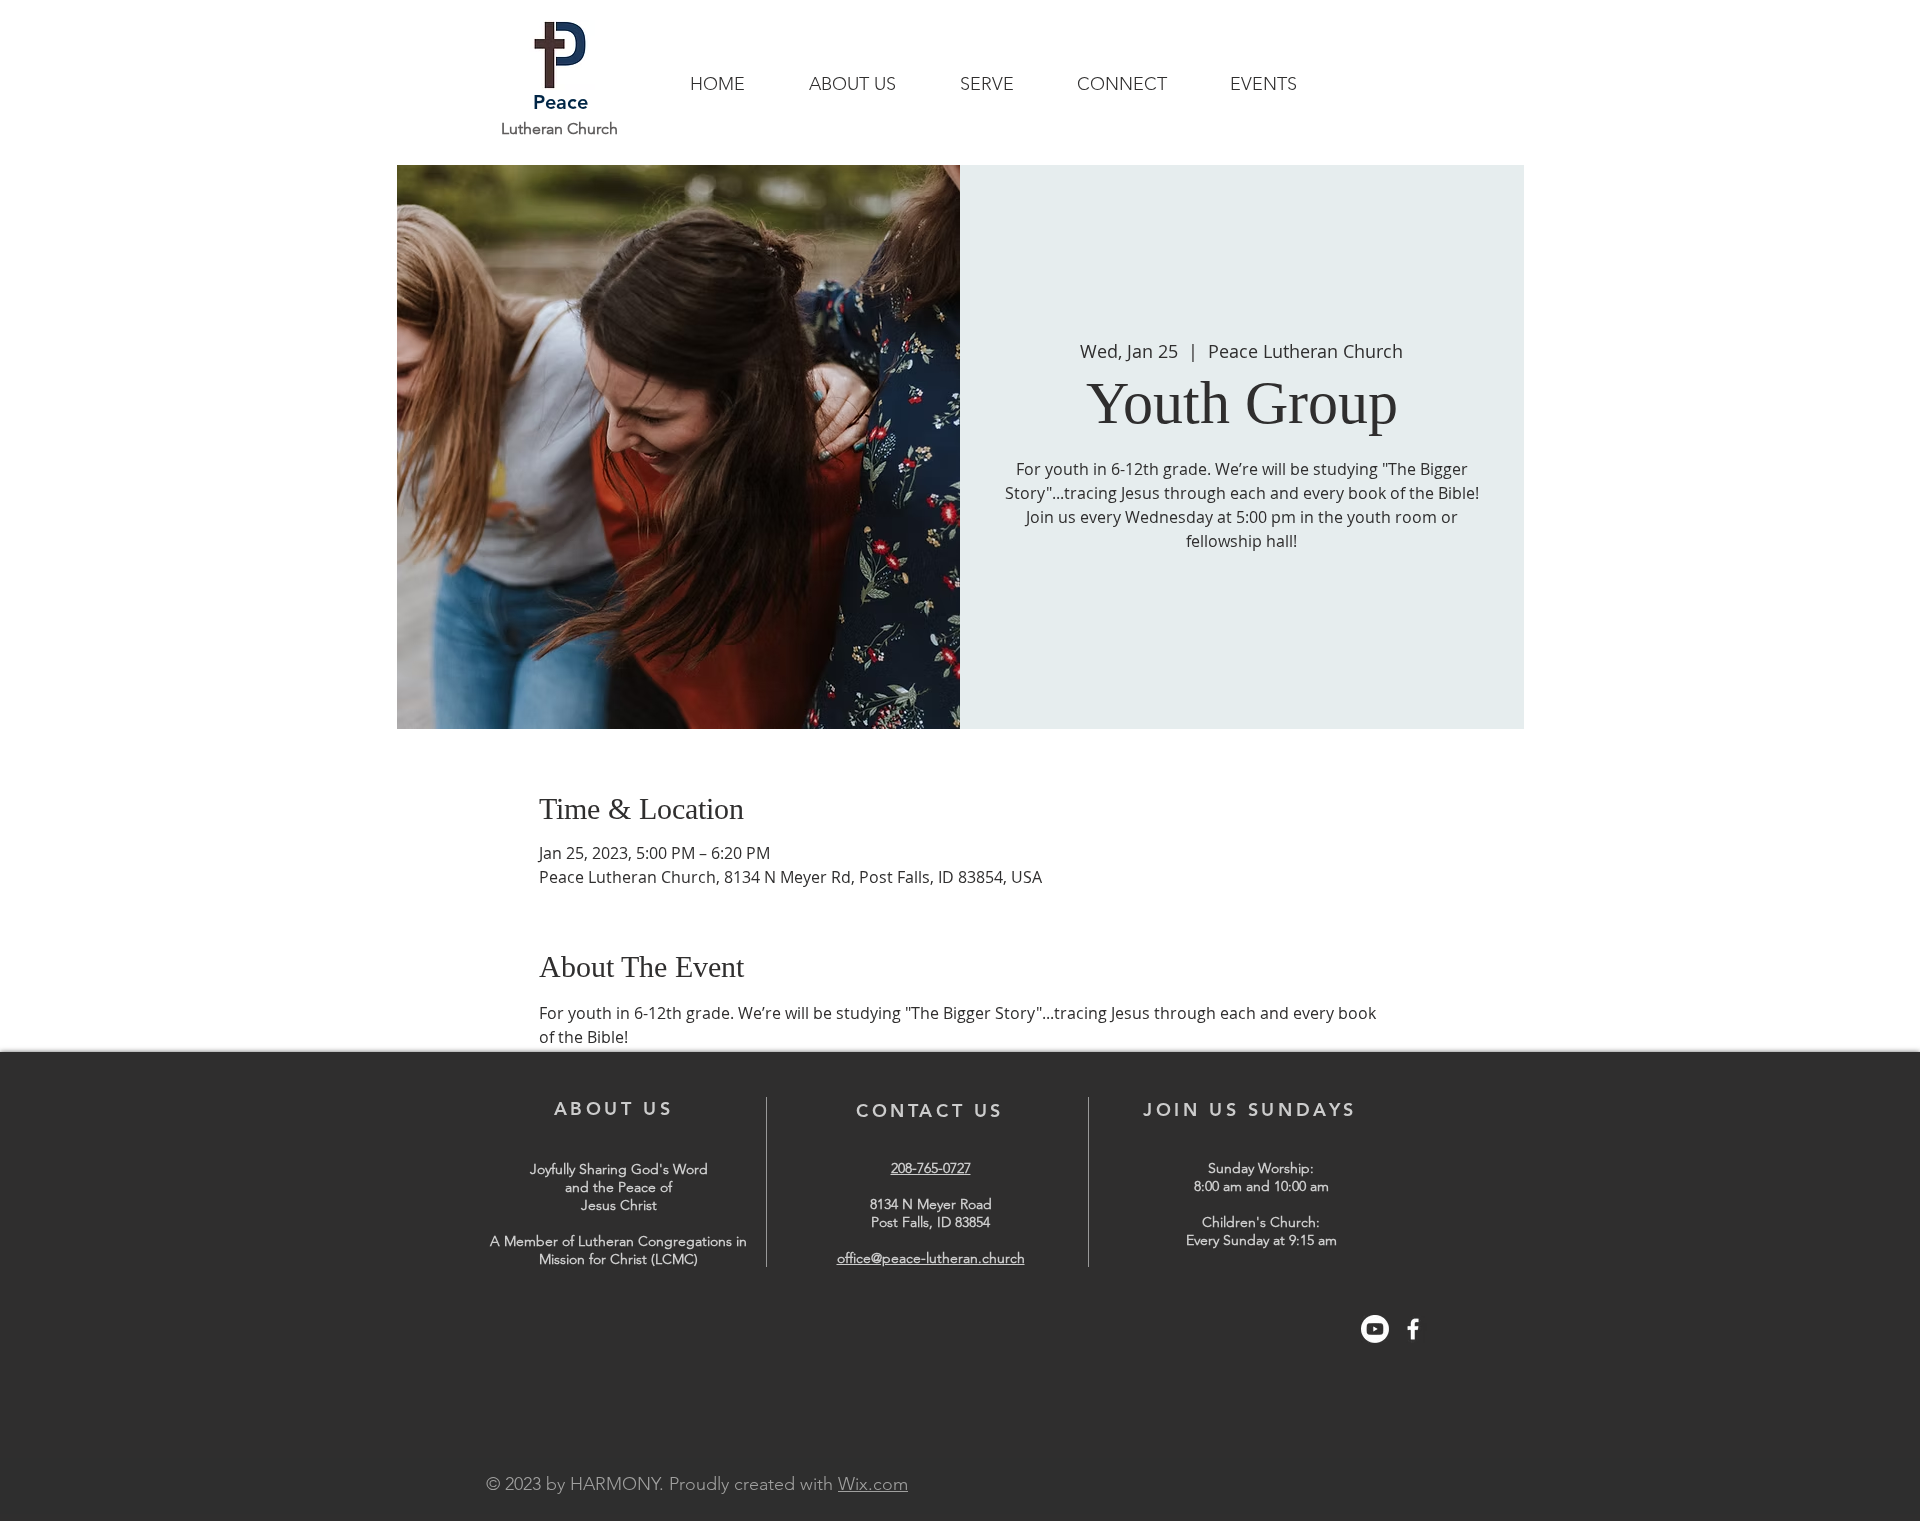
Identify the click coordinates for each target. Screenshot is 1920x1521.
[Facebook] (1413, 1329)
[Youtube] (1375, 1329)
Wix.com (873, 1484)
